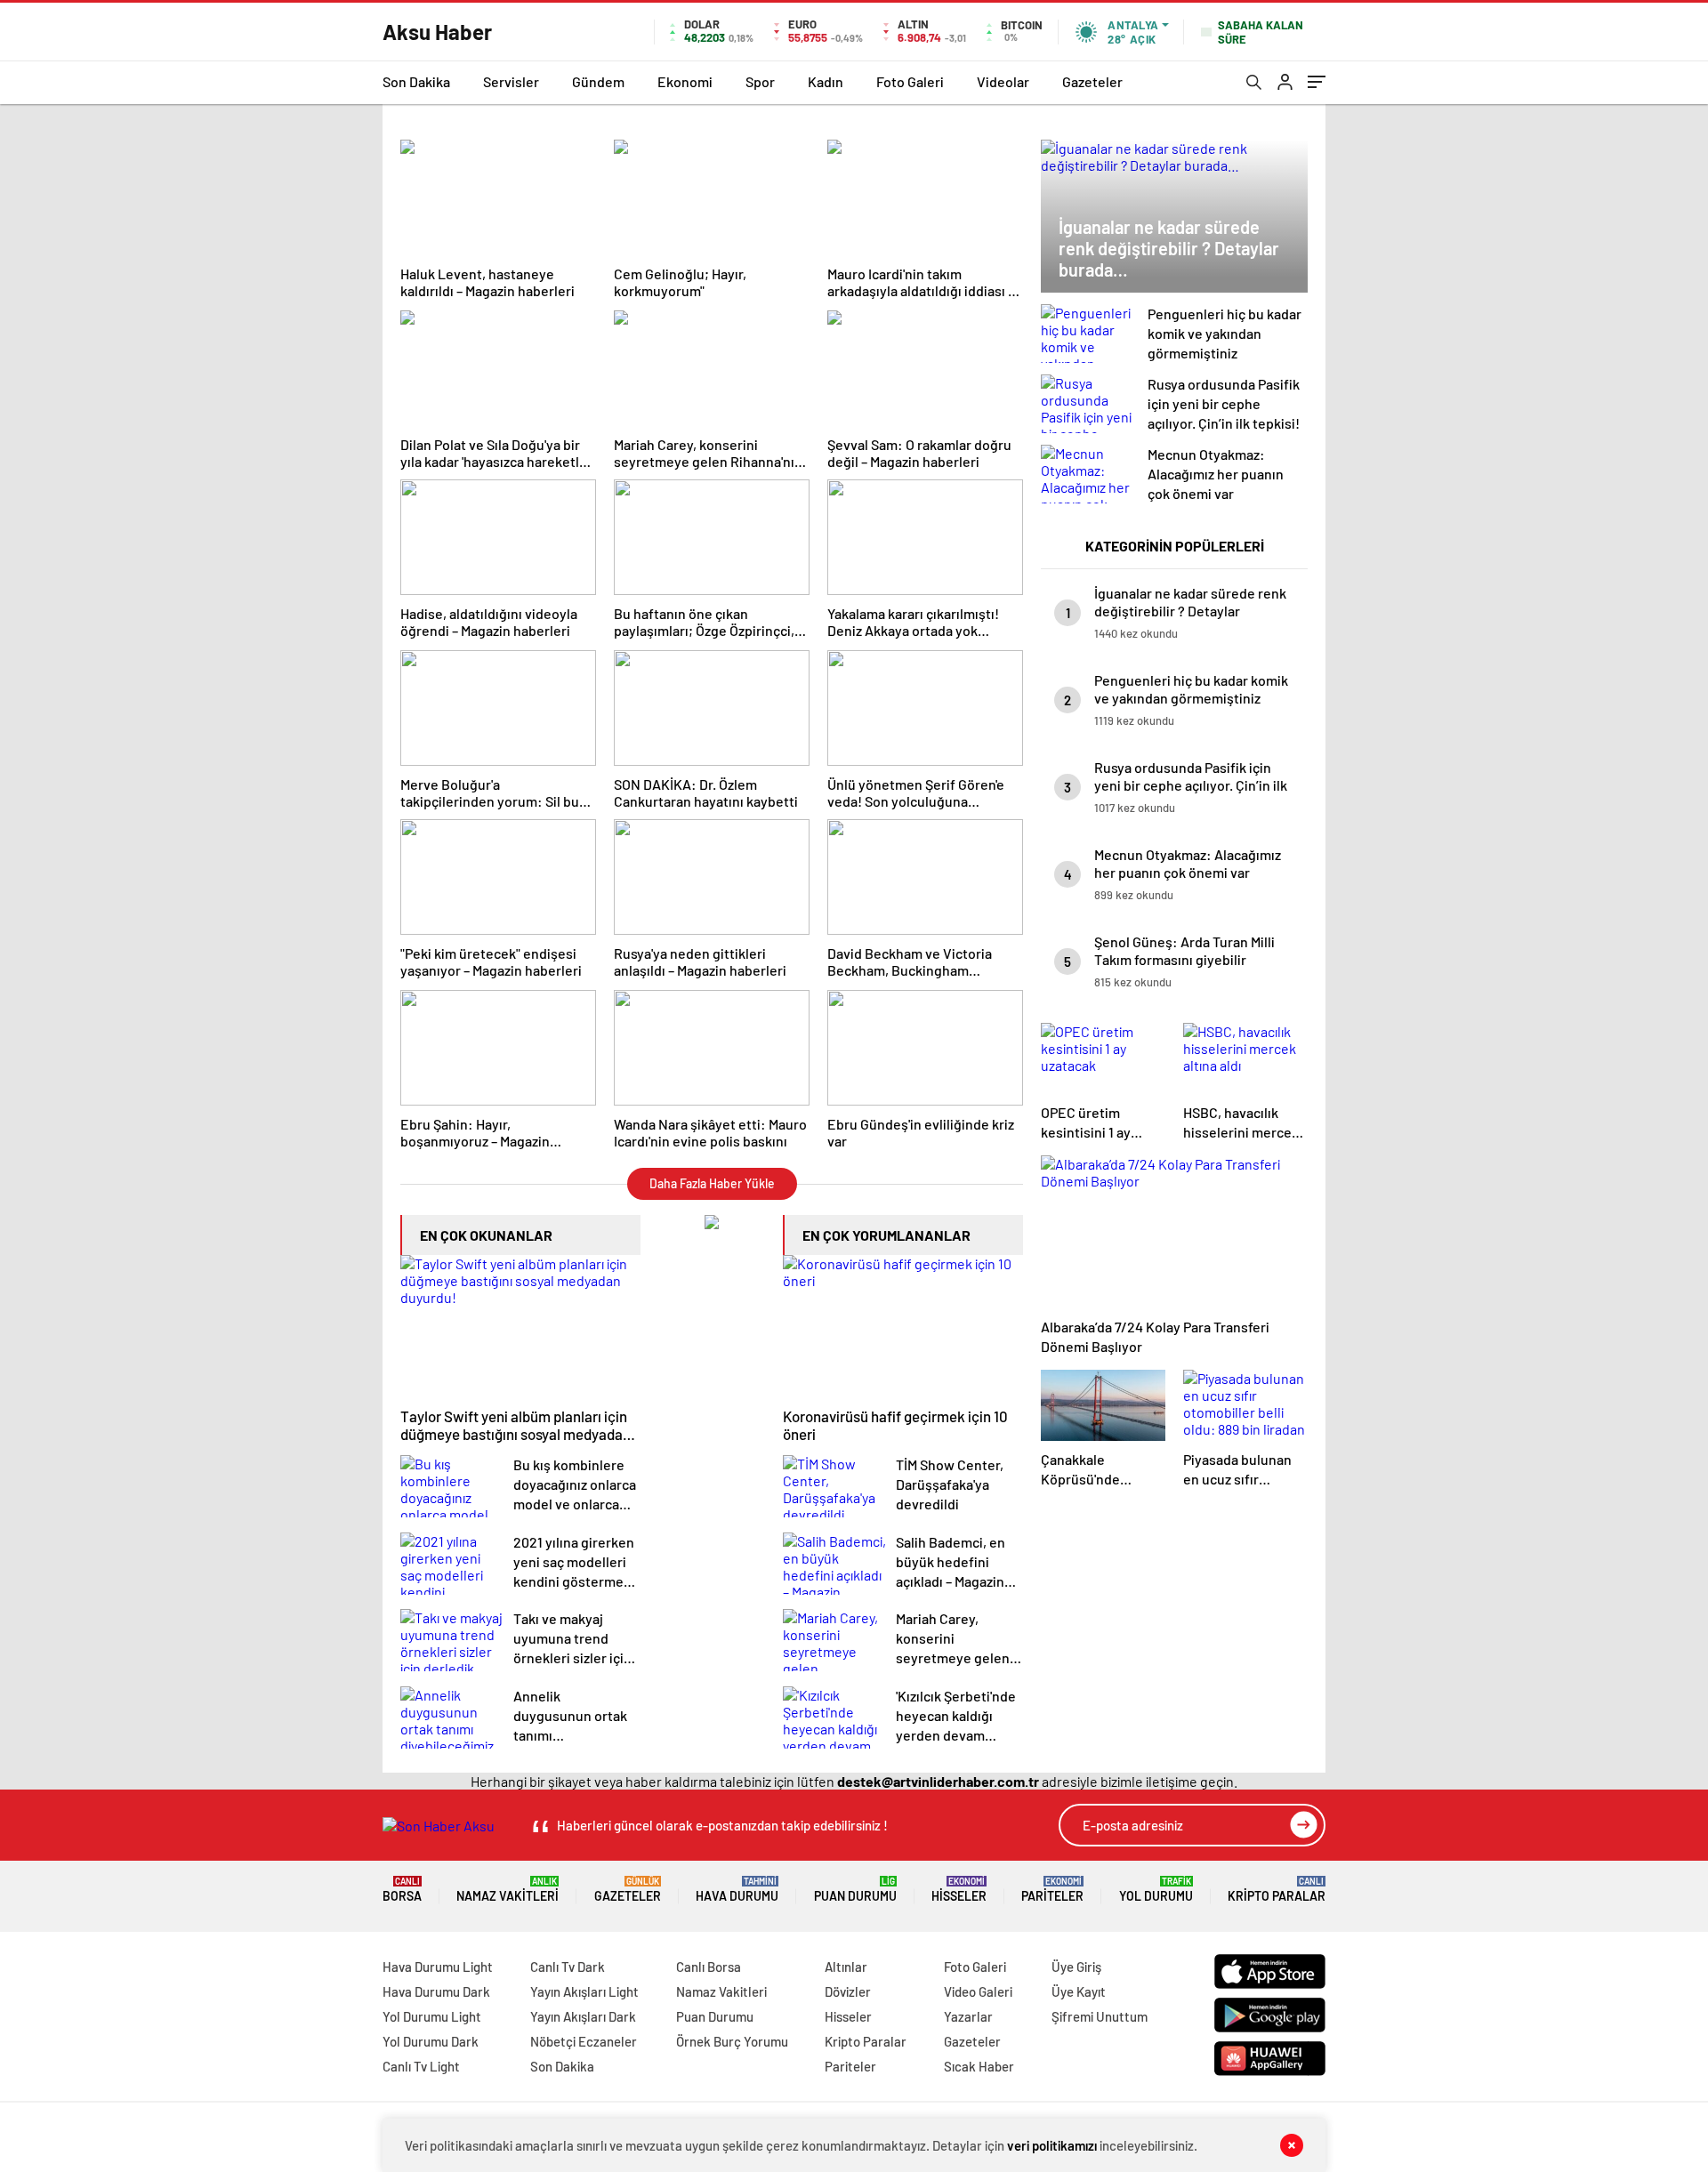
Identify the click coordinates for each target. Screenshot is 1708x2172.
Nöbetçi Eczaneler (584, 2041)
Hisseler (959, 1890)
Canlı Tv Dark (568, 1967)
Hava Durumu (737, 1890)
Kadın (826, 81)
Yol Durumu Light (432, 2016)
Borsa (402, 1890)
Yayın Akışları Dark (583, 2016)
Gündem (598, 81)
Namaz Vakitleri (508, 1890)
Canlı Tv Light (421, 2066)
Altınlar (846, 1967)
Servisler (511, 81)
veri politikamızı (1052, 2145)
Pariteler (1052, 1890)
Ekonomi (685, 81)
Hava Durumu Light (438, 1967)
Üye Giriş (1076, 1967)
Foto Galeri (910, 81)
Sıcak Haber (979, 2066)
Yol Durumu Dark (431, 2041)
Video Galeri (978, 1991)
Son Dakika (416, 81)
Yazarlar (968, 2016)
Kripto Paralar (1277, 1890)
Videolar (1003, 81)
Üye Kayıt (1079, 1991)
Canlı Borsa (709, 1967)
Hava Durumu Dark (436, 1991)
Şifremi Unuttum (1100, 2016)
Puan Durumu (855, 1890)
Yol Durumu (1156, 1890)
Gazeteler (1092, 81)
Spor (760, 81)
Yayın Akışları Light (584, 1991)
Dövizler (848, 1991)
